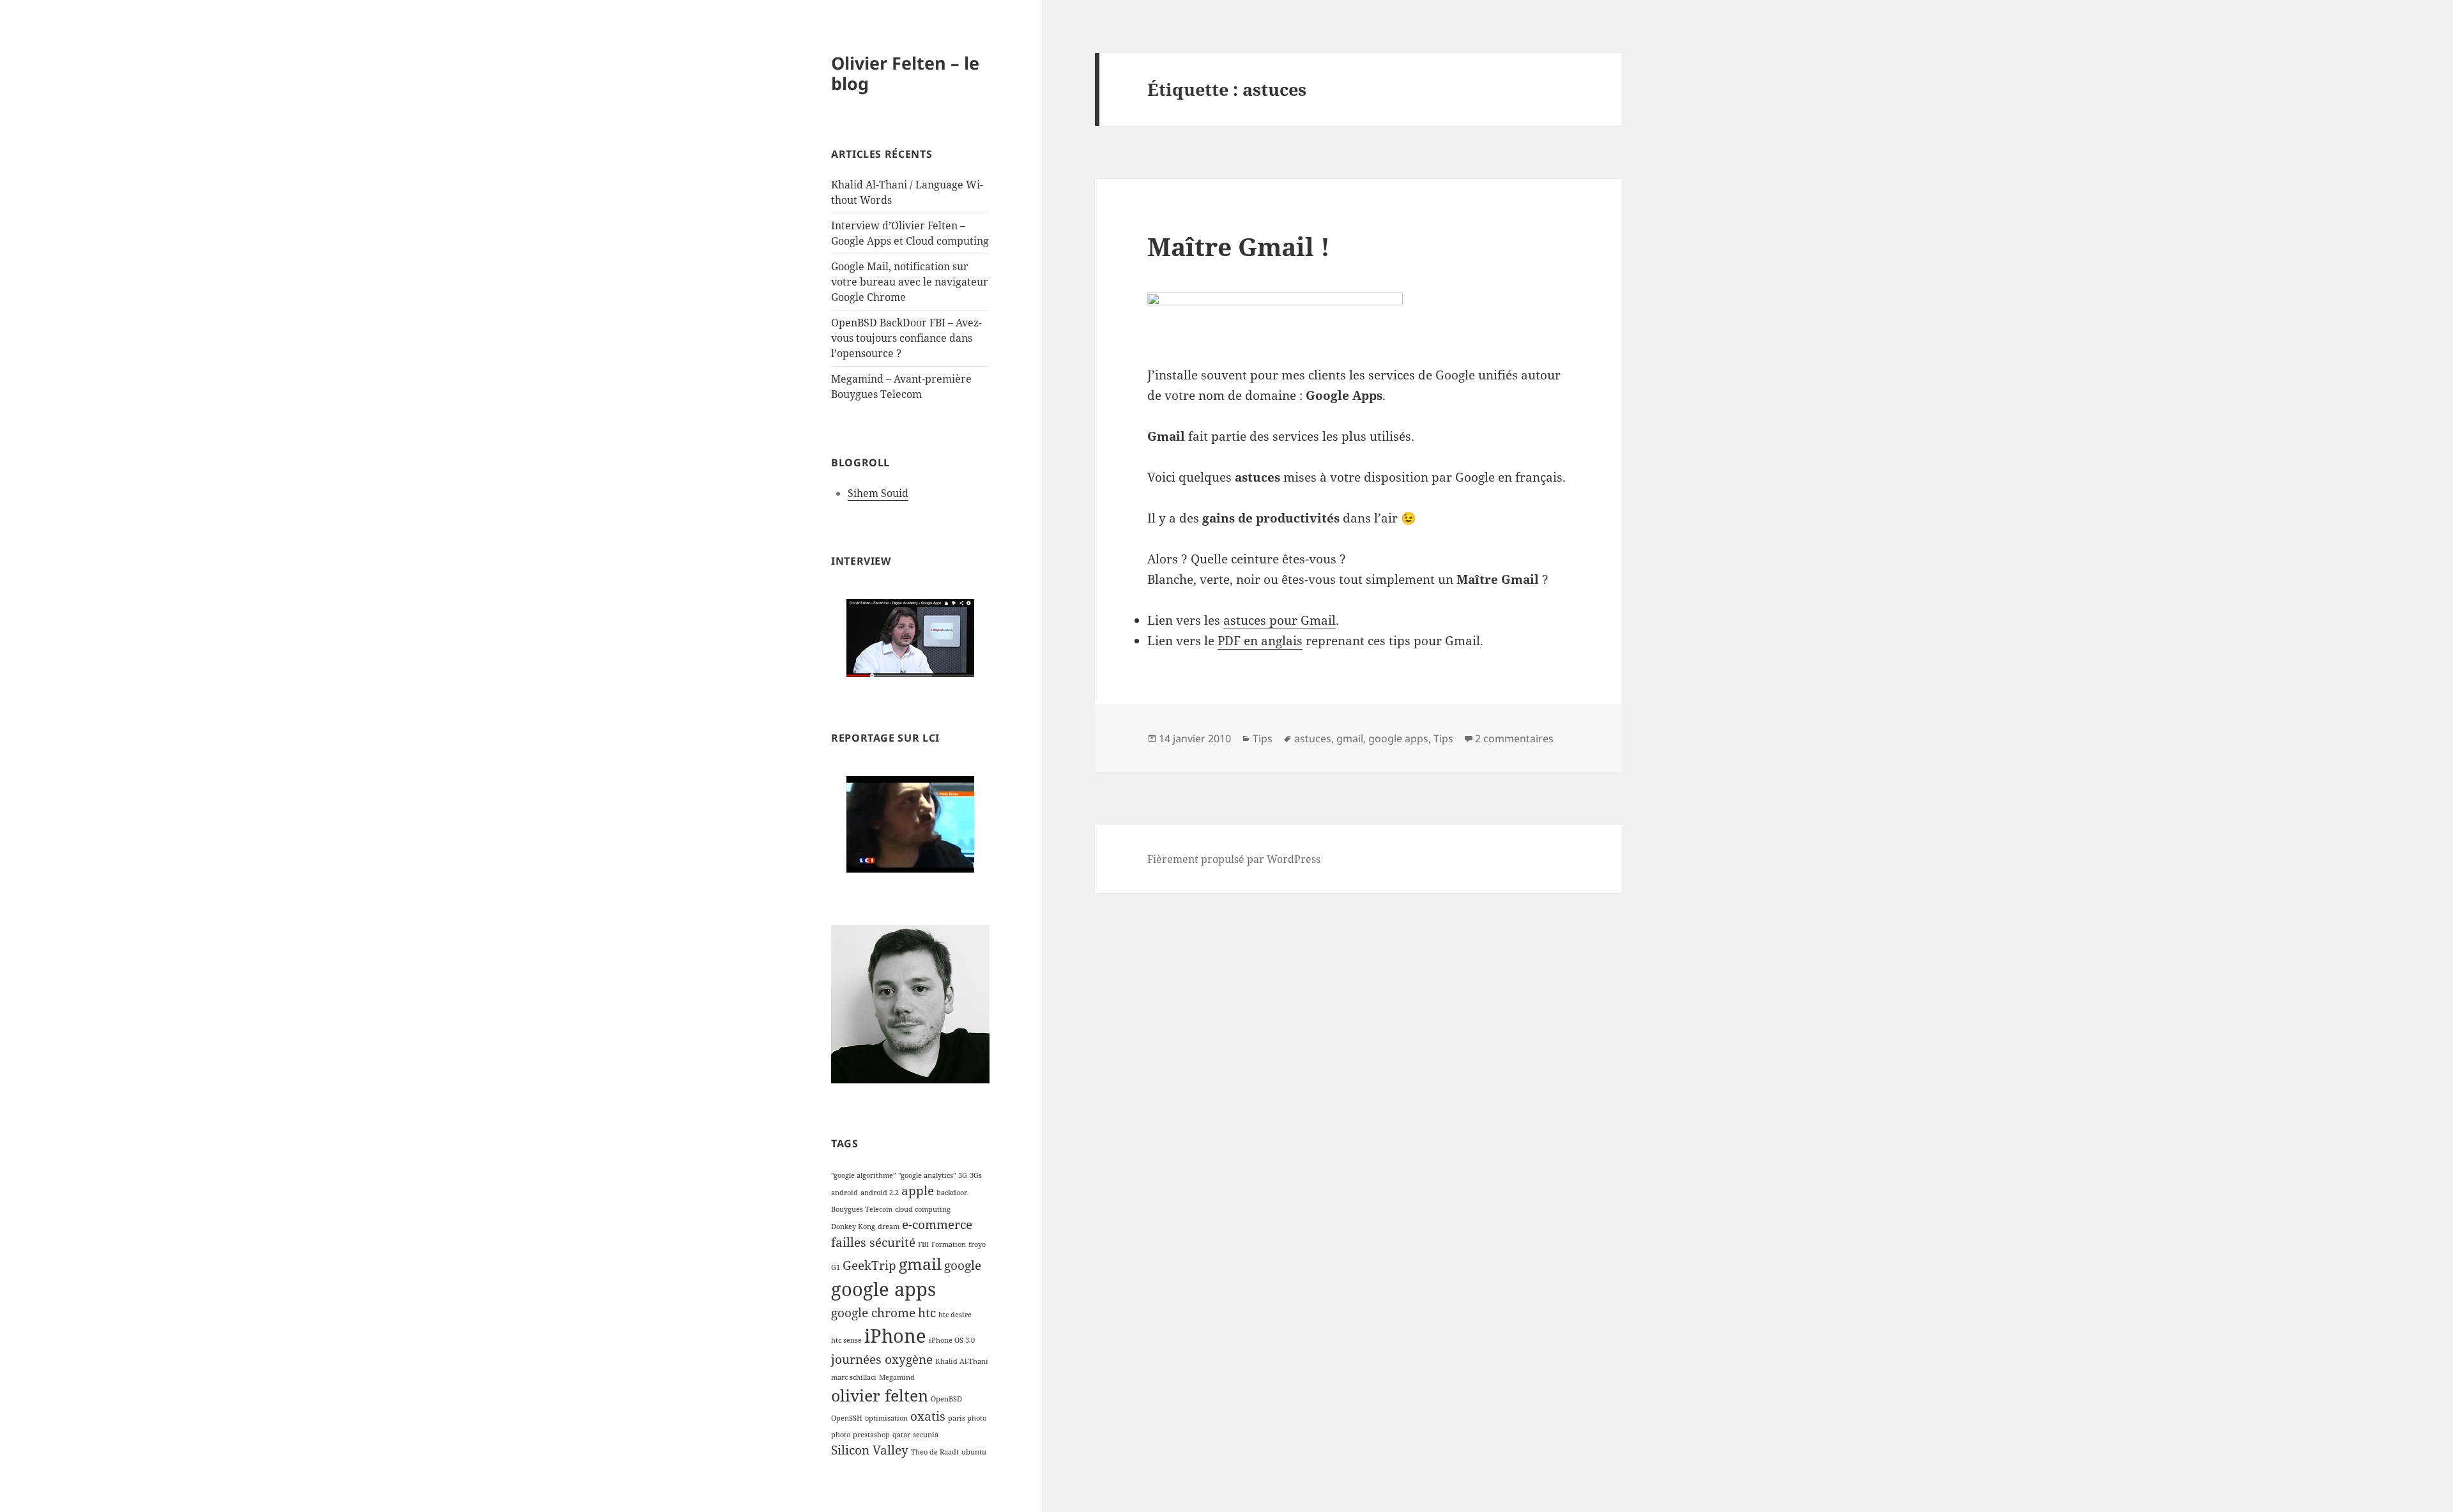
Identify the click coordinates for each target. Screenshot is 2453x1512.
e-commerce (937, 1225)
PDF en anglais (1260, 641)
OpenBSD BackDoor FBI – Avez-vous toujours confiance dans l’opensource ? (906, 338)
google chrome (873, 1313)
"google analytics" (927, 1175)
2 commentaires (1514, 738)
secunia (926, 1435)
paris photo (967, 1418)
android (844, 1193)
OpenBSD (946, 1399)
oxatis (928, 1416)
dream (889, 1226)
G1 (836, 1267)
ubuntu (974, 1452)
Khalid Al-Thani (962, 1361)
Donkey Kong (853, 1226)
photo (841, 1435)
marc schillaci (854, 1377)
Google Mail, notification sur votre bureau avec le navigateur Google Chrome (910, 282)
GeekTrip (869, 1265)
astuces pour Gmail (1280, 620)
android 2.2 (880, 1193)
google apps (883, 1289)
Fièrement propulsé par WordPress (1234, 859)
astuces (1313, 738)
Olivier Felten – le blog (905, 73)
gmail (920, 1264)
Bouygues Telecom (862, 1209)
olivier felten (880, 1395)
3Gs (976, 1175)
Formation (949, 1244)
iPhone (895, 1336)
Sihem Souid (878, 493)
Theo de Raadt (935, 1452)
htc (927, 1313)
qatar (901, 1435)
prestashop (871, 1435)
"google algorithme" (863, 1175)
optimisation (886, 1418)
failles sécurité (873, 1242)
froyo (977, 1244)
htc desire (955, 1315)
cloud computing (923, 1209)
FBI (923, 1244)
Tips (1263, 738)
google (963, 1265)
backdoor (952, 1193)
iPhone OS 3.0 (952, 1340)
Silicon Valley (870, 1450)
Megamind (897, 1377)
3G (963, 1175)
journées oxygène (882, 1359)
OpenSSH (847, 1418)
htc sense (846, 1340)
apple (918, 1191)
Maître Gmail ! (1239, 246)
